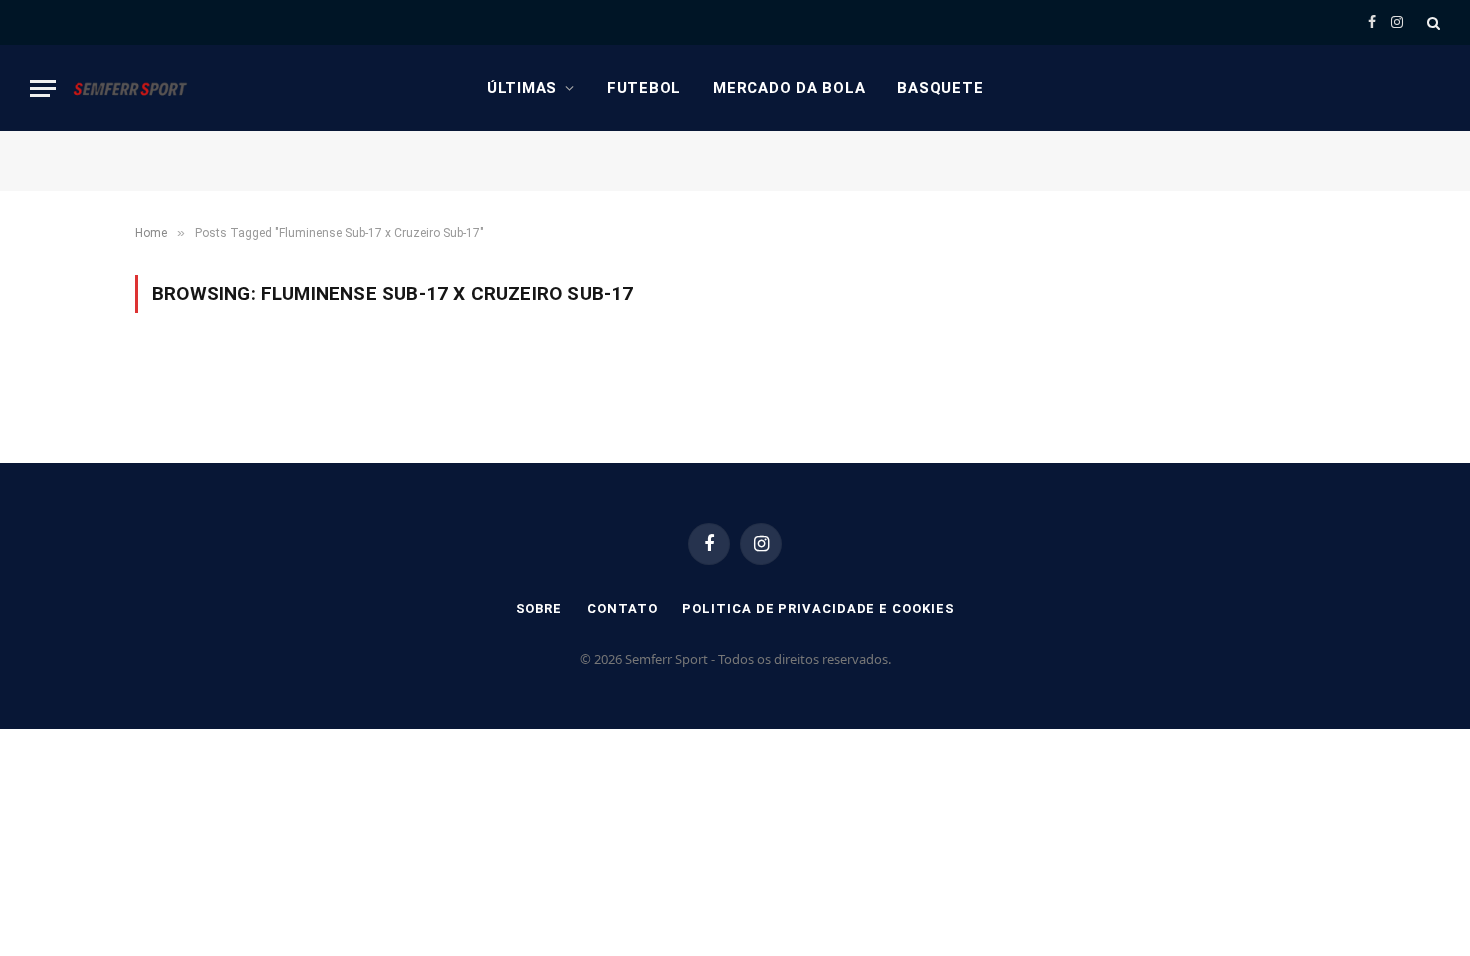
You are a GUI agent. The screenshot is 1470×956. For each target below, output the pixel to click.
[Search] (1431, 22)
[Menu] (43, 88)
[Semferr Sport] (130, 88)
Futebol (644, 88)
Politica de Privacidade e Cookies (818, 608)
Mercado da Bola (789, 88)
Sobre (539, 608)
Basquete (940, 88)
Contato (622, 608)
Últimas (522, 88)
